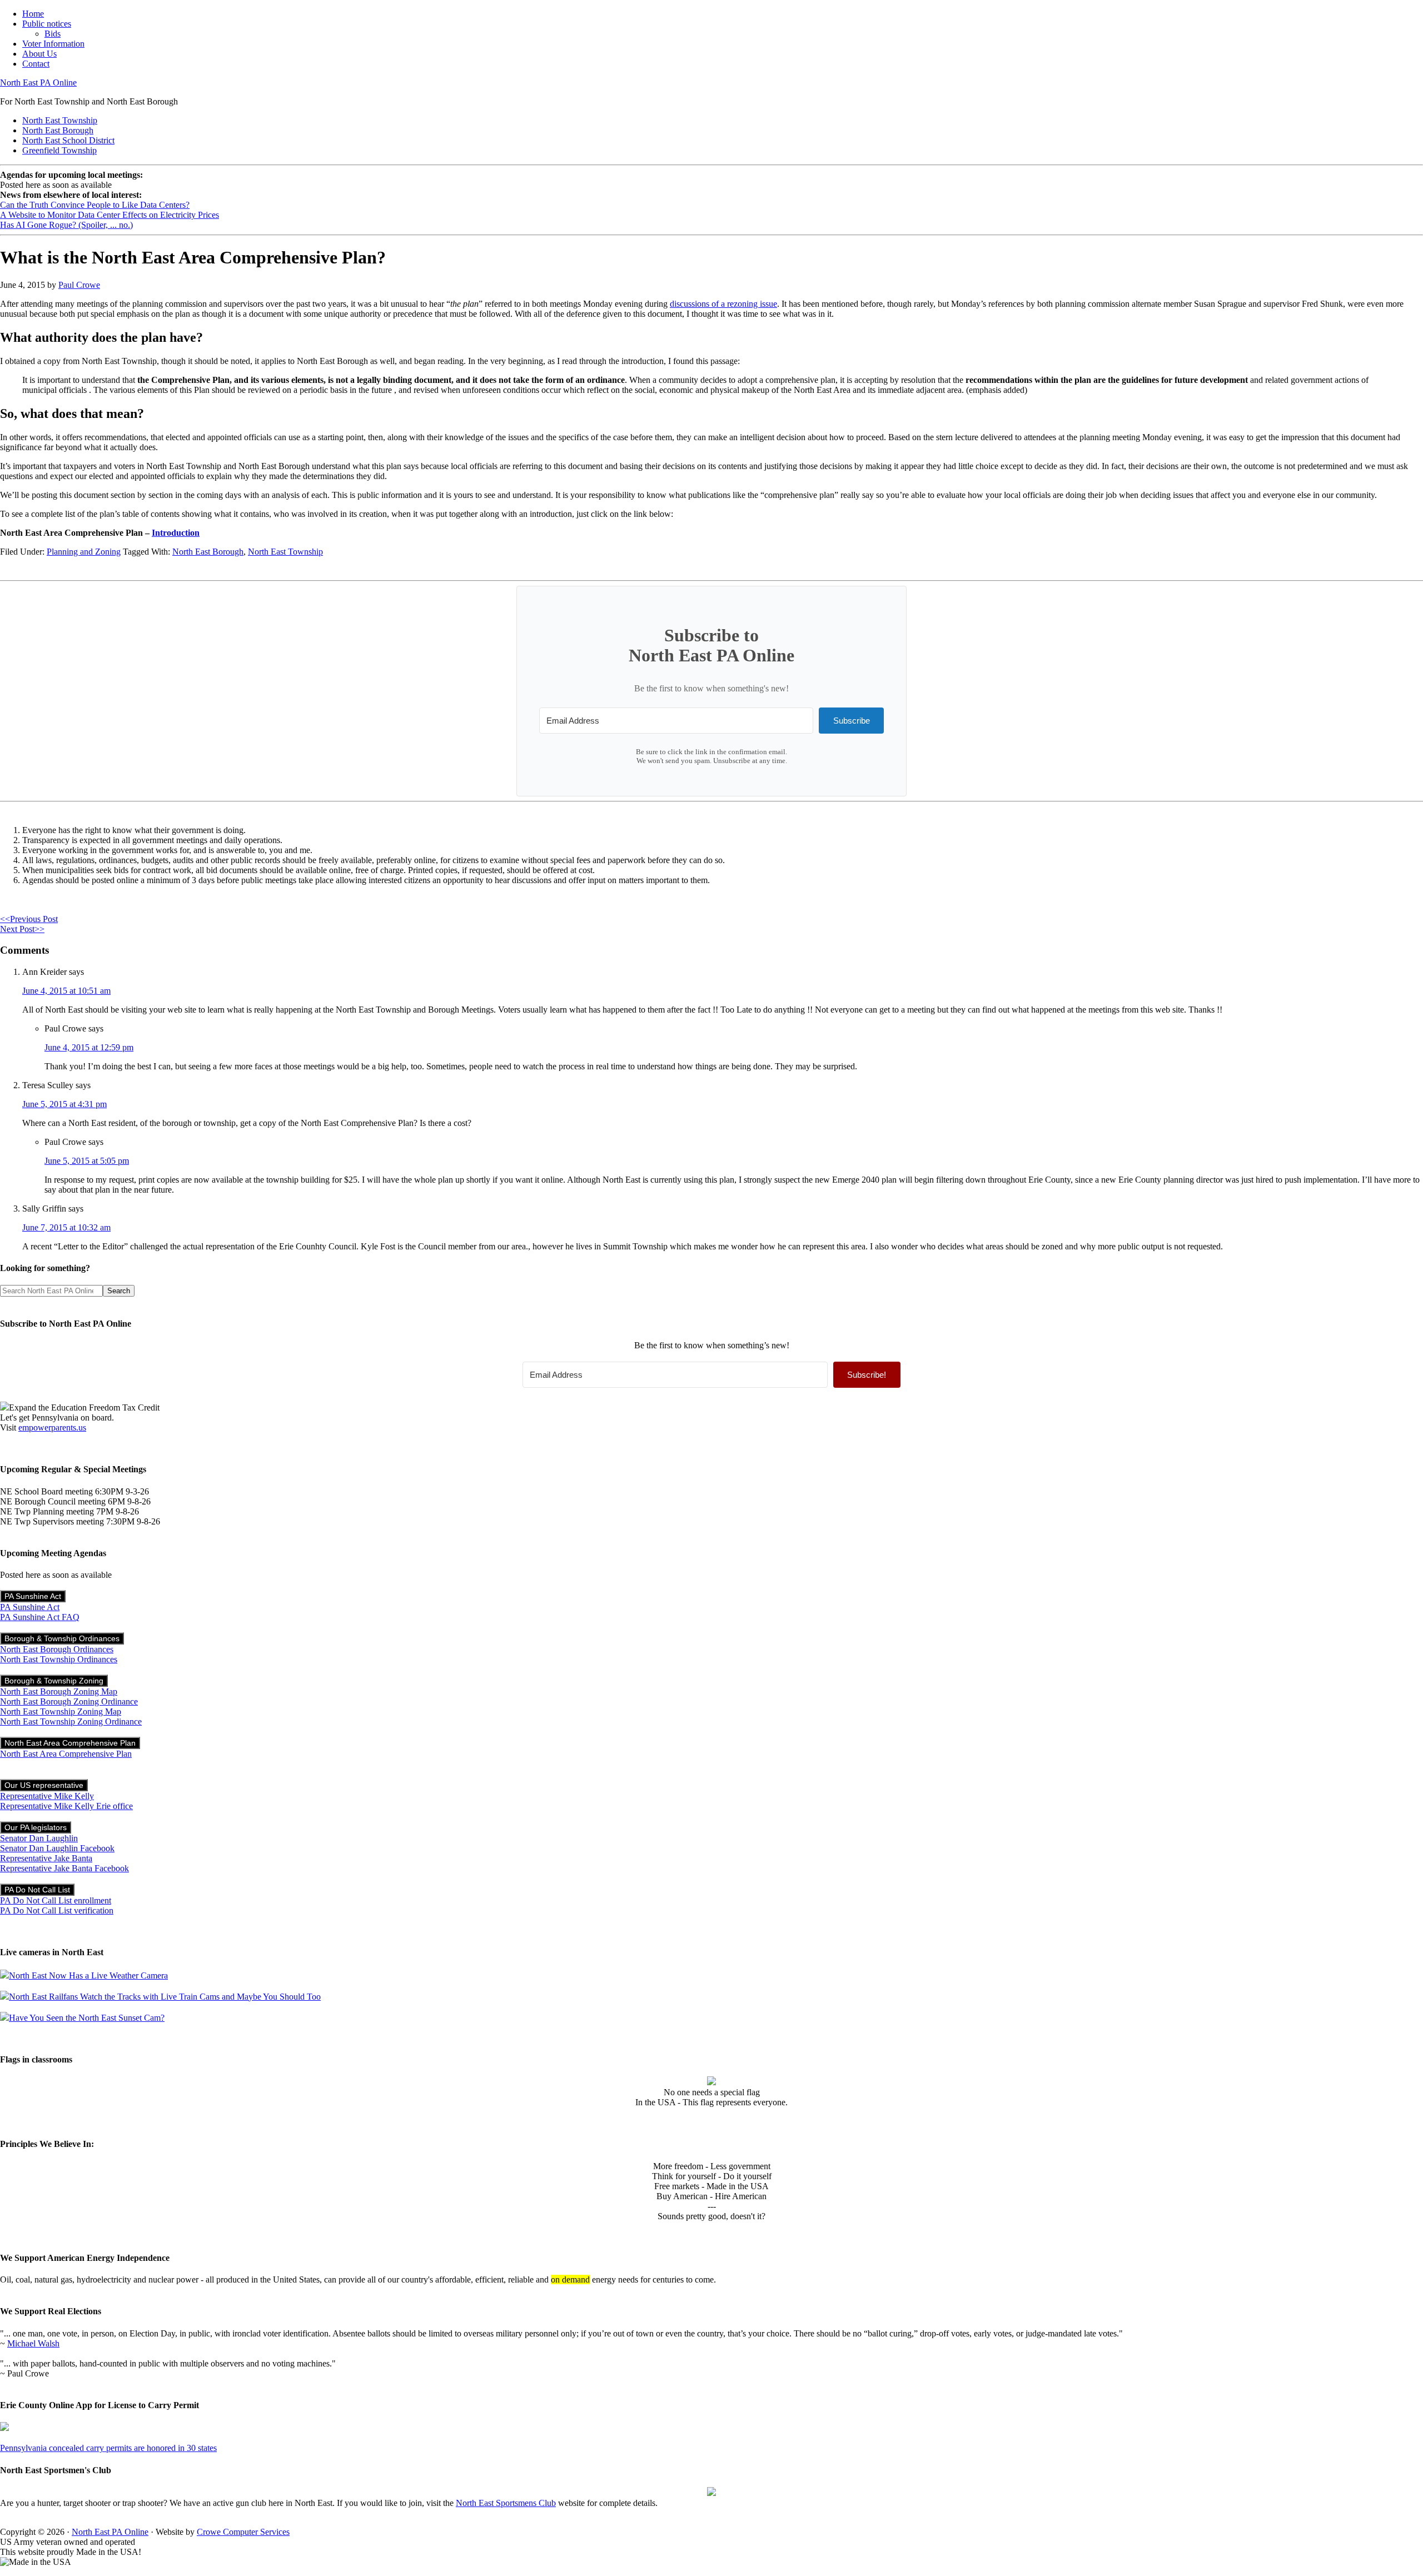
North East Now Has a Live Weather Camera (88, 1975)
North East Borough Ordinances (57, 1649)
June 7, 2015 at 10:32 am (66, 1227)
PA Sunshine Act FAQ (40, 1617)
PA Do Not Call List (37, 1890)
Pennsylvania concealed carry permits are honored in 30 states (108, 2448)
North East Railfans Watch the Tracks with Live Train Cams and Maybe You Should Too (165, 1997)
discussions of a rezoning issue (723, 304)
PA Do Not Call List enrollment (56, 1900)
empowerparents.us (52, 1427)
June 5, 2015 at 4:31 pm (64, 1104)
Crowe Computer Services (243, 2532)
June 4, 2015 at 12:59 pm (89, 1047)
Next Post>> (22, 929)
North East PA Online (38, 83)
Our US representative (44, 1785)
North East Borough (208, 552)
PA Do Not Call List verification (57, 1910)
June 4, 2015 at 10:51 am (66, 991)
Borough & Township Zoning (54, 1681)
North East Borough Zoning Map (59, 1691)
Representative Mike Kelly (47, 1796)
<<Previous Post (29, 919)
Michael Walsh (33, 2343)
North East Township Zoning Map (61, 1711)
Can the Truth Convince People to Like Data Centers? (95, 205)
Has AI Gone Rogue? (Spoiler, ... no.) (66, 225)
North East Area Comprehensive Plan (70, 1743)
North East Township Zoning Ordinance (71, 1722)
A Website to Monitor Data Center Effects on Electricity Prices (110, 215)
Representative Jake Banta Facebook (64, 1868)
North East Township (285, 552)
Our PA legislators (36, 1827)
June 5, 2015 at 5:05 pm (87, 1161)
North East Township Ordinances (59, 1659)
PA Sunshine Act (33, 1596)
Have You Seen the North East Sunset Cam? (87, 2018)
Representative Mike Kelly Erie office (66, 1806)
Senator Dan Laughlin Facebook (57, 1848)
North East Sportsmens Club (506, 2503)
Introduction (176, 533)
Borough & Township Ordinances (62, 1638)
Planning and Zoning (84, 552)
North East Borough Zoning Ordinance (69, 1701)
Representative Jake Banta (46, 1858)
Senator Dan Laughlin (39, 1838)
